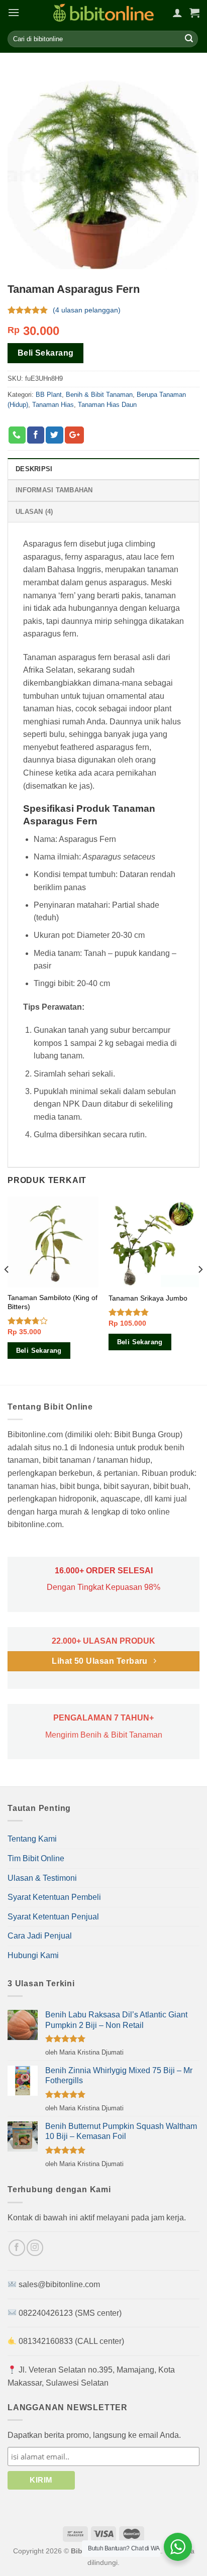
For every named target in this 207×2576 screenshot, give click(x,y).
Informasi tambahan (54, 490)
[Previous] (7, 1290)
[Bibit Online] (103, 13)
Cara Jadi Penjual (40, 1936)
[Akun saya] (177, 13)
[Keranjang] (194, 13)
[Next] (200, 1290)
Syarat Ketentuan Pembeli (54, 1897)
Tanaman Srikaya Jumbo (148, 1298)
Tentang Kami (32, 1839)
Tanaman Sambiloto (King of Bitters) (53, 1302)
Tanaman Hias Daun (107, 405)
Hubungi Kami (33, 1955)
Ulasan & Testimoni (42, 1878)
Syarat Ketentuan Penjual (53, 1917)
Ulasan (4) (34, 512)
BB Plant (49, 394)
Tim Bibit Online (36, 1858)
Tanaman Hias (53, 405)
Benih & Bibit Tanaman (99, 394)
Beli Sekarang (46, 353)
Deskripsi (34, 469)
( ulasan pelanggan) (87, 310)
